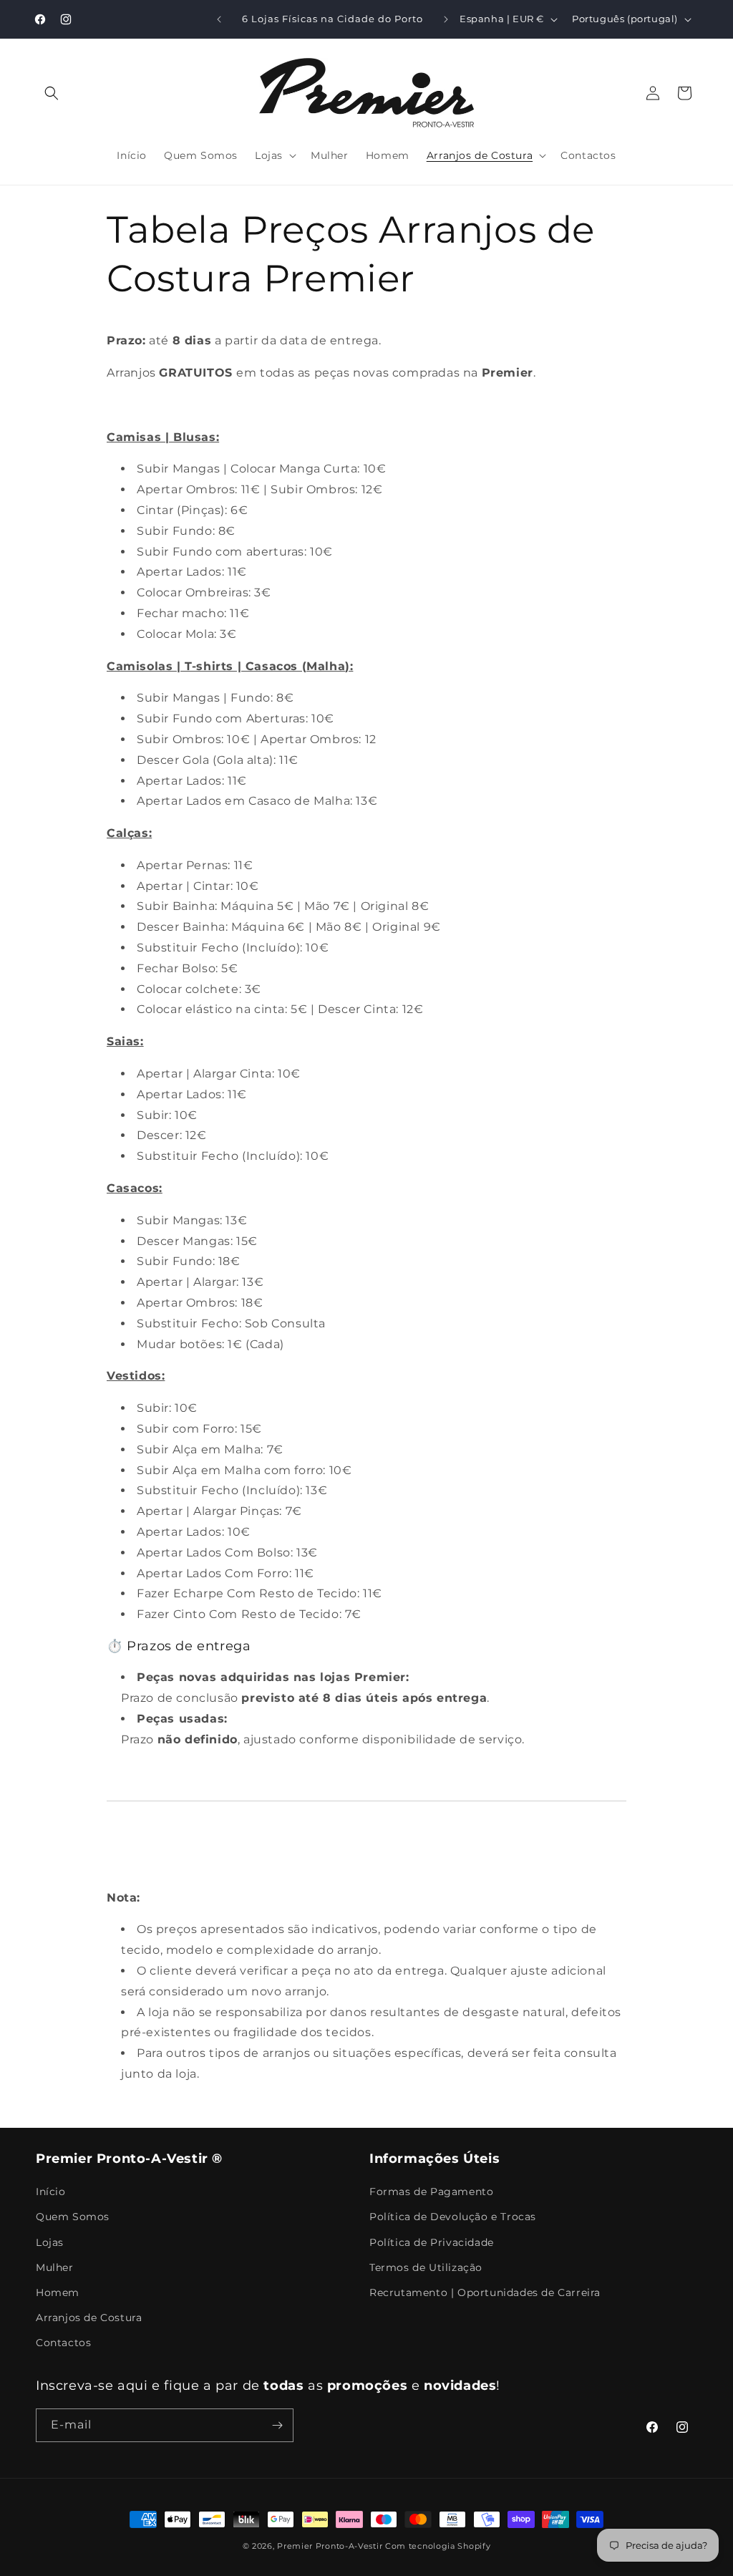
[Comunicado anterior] (219, 19)
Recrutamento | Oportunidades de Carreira (485, 2292)
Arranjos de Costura (89, 2318)
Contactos (63, 2343)
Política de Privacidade (432, 2242)
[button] (52, 93)
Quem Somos (73, 2217)
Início (51, 2192)
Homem (58, 2292)
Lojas (50, 2242)
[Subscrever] (277, 2425)
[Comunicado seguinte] (446, 19)
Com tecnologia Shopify (438, 2546)
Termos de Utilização (426, 2267)
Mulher (55, 2267)
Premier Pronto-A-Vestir (330, 2546)
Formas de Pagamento (431, 2192)
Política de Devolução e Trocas (453, 2217)
